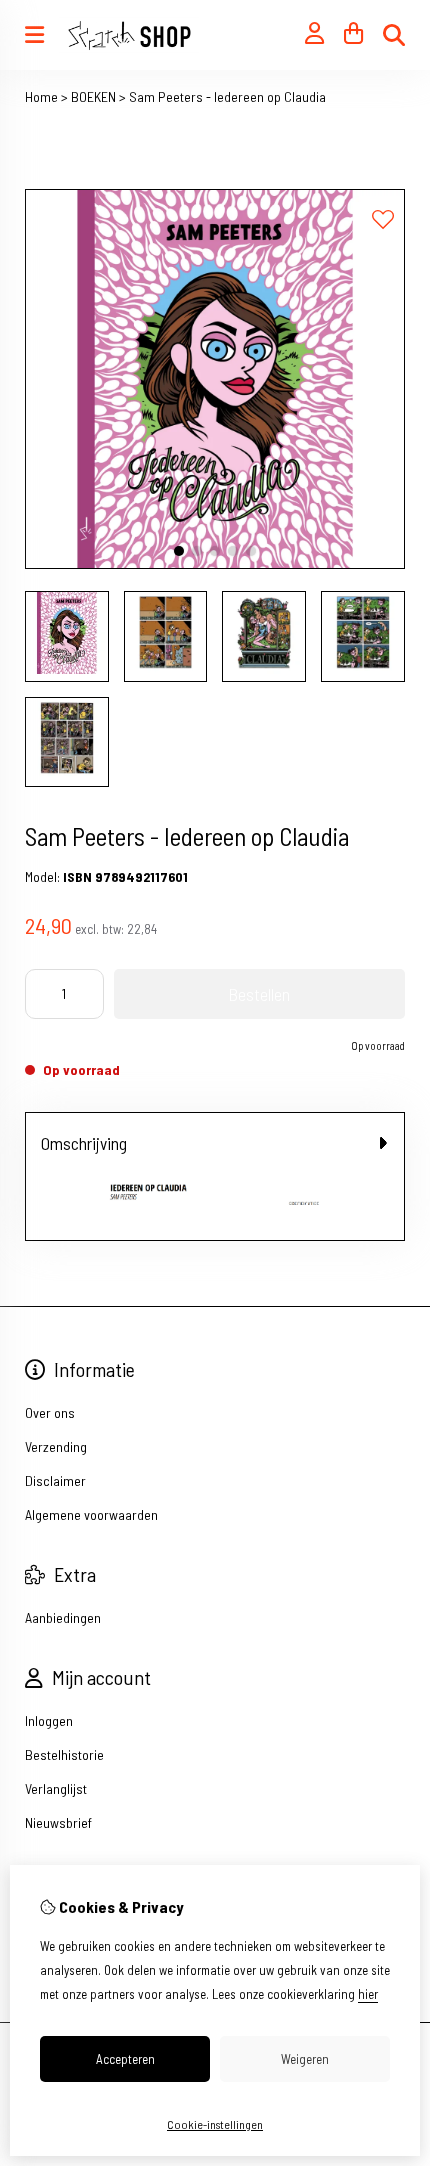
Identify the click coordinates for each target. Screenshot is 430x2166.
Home (41, 96)
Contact (47, 1858)
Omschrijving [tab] (84, 1143)
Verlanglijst (56, 1721)
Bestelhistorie (64, 1687)
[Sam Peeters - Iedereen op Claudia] (215, 563)
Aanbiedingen (63, 1550)
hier (368, 1994)
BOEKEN (93, 96)
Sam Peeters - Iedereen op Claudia (227, 96)
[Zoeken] (394, 35)
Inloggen (49, 1653)
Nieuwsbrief (58, 1755)
